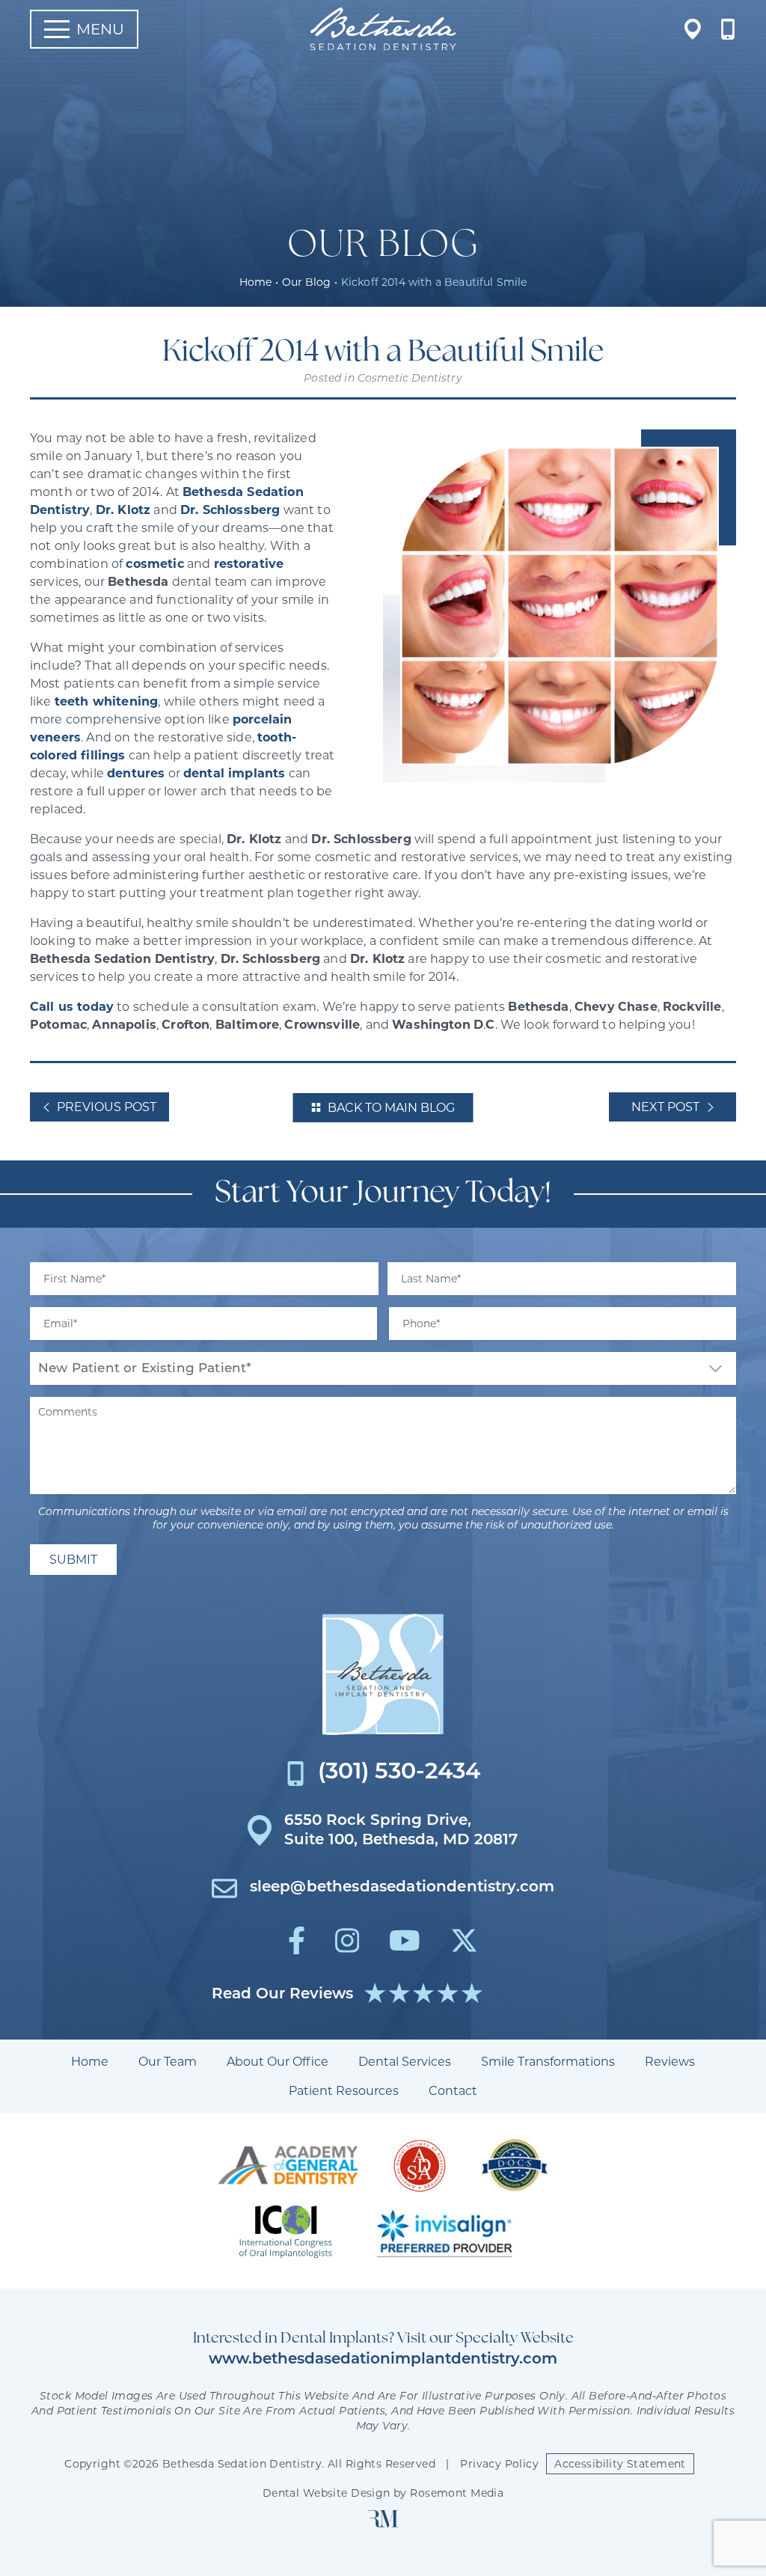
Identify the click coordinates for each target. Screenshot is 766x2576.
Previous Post (107, 1107)
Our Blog (306, 282)
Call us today (72, 1007)
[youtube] (405, 1940)
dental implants (234, 773)
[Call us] (728, 29)
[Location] (693, 29)
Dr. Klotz (123, 510)
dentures (136, 773)
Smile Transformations (548, 2062)
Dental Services (405, 2062)
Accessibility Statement (620, 2464)
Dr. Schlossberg (230, 510)
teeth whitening (106, 701)
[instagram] (347, 1940)
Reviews (670, 2062)
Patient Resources (344, 2091)
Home (255, 282)
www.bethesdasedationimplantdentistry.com (383, 2360)
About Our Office (278, 2062)
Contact (453, 2091)
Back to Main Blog (391, 1108)
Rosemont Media (457, 2493)
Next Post (665, 1107)
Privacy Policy (499, 2464)
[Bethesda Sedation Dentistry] (383, 1674)
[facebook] (297, 1940)
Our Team (168, 2062)
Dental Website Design (327, 2493)
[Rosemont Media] (383, 2524)
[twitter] (464, 1940)
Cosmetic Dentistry (410, 379)
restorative (249, 564)
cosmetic (154, 564)
